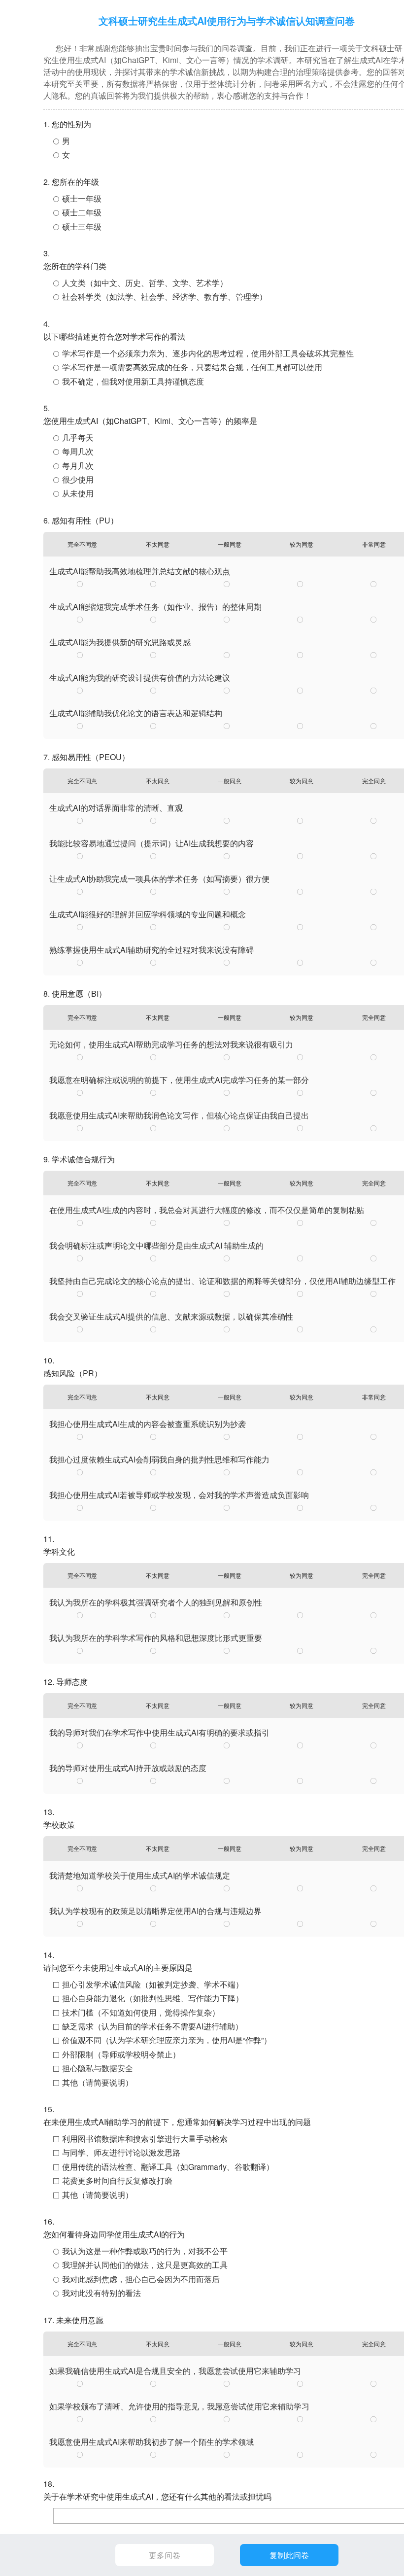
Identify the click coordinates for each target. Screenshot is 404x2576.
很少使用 (78, 479)
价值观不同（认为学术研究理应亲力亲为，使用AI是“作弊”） (167, 2040)
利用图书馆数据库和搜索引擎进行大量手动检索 (145, 2139)
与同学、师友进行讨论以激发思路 (121, 2152)
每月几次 (78, 466)
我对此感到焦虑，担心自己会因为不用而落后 (141, 2279)
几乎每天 (78, 437)
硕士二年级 (82, 212)
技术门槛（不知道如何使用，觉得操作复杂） (141, 2012)
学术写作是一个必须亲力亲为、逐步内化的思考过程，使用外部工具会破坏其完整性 (208, 353)
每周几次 (78, 451)
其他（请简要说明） (98, 2082)
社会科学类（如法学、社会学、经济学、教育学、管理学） (165, 296)
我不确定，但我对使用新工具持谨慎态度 (133, 381)
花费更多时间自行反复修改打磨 (117, 2180)
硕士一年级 (82, 198)
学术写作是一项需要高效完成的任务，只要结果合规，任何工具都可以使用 (192, 367)
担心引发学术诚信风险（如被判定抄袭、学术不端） (153, 1984)
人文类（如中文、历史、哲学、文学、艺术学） (145, 283)
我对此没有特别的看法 (101, 2293)
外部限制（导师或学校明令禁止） (121, 2054)
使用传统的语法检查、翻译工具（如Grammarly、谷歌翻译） (168, 2167)
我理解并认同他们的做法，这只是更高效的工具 (145, 2265)
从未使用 (78, 493)
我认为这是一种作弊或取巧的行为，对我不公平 (145, 2251)
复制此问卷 (289, 2555)
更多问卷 (165, 2555)
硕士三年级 (82, 226)
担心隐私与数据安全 (98, 2068)
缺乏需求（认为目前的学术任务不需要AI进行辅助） (152, 2026)
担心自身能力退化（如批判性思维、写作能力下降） (153, 1998)
